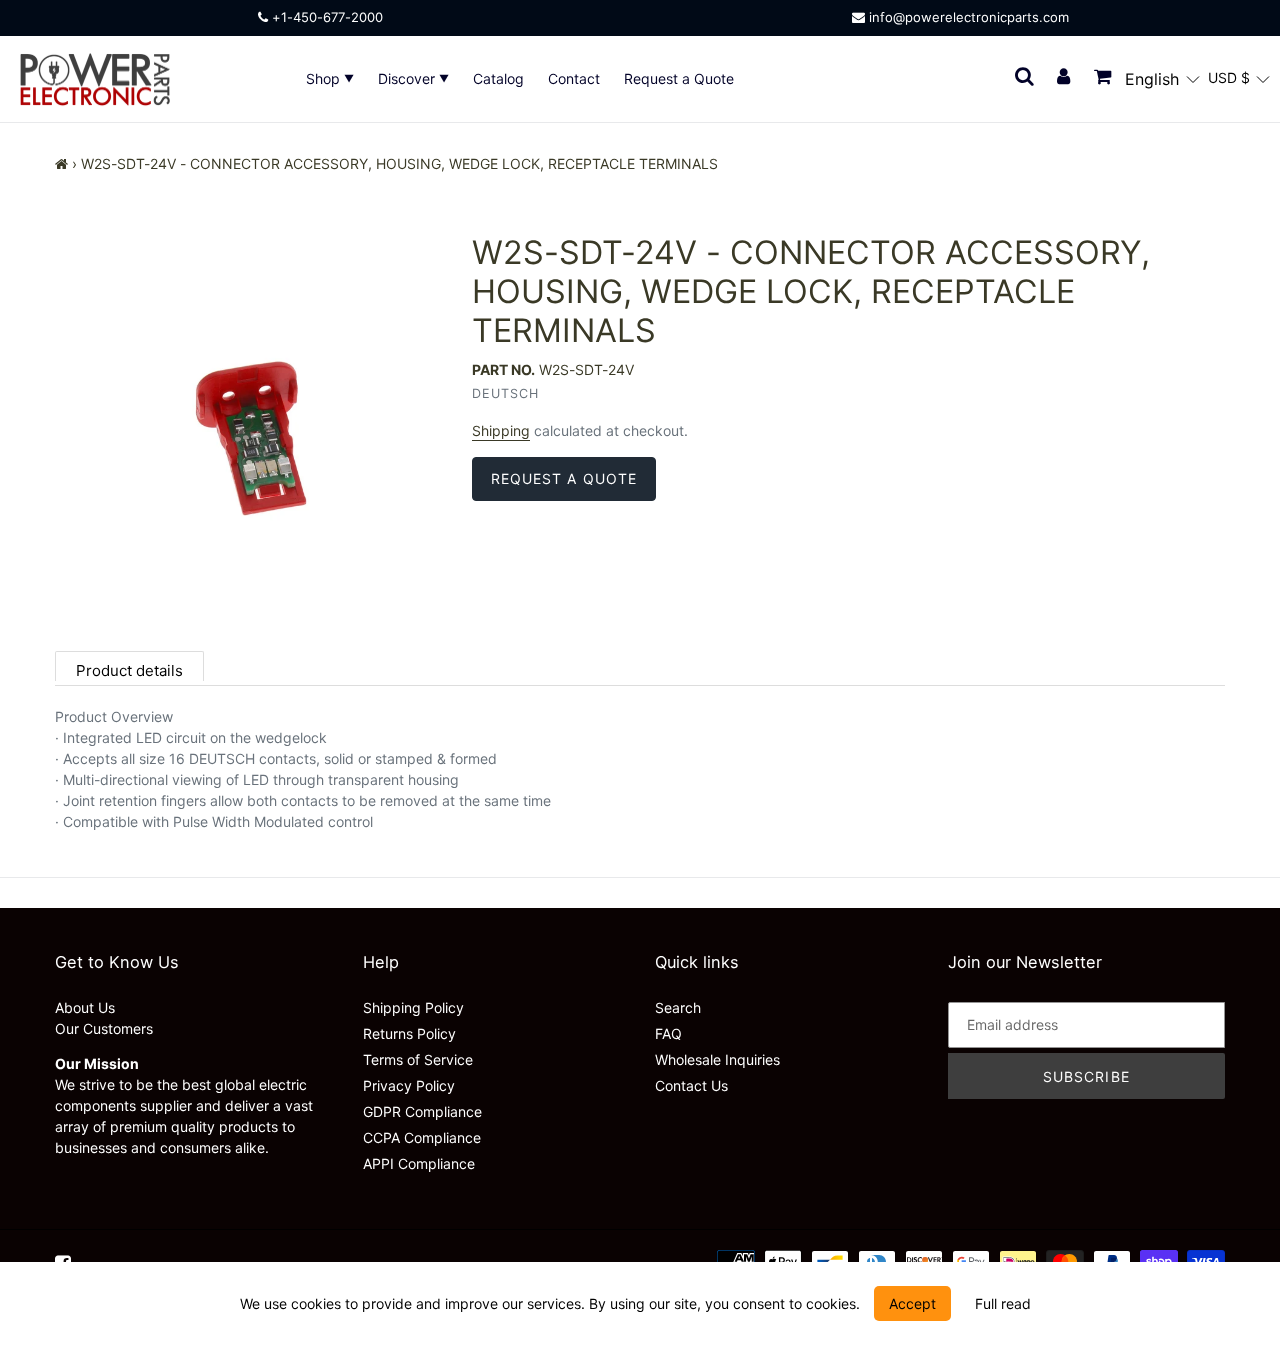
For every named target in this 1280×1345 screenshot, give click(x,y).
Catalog (498, 78)
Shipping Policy (413, 1007)
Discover (408, 78)
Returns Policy (409, 1033)
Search (678, 1007)
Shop (325, 78)
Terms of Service (418, 1059)
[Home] (61, 163)
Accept (912, 1303)
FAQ (668, 1033)
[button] (1162, 79)
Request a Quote (679, 78)
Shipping (501, 430)
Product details (129, 670)
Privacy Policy (409, 1085)
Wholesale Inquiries (717, 1059)
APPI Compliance (419, 1163)
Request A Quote (564, 478)
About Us (85, 1007)
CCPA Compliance (422, 1137)
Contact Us (691, 1085)
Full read (1003, 1303)
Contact (574, 78)
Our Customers (104, 1028)
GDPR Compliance (422, 1111)
